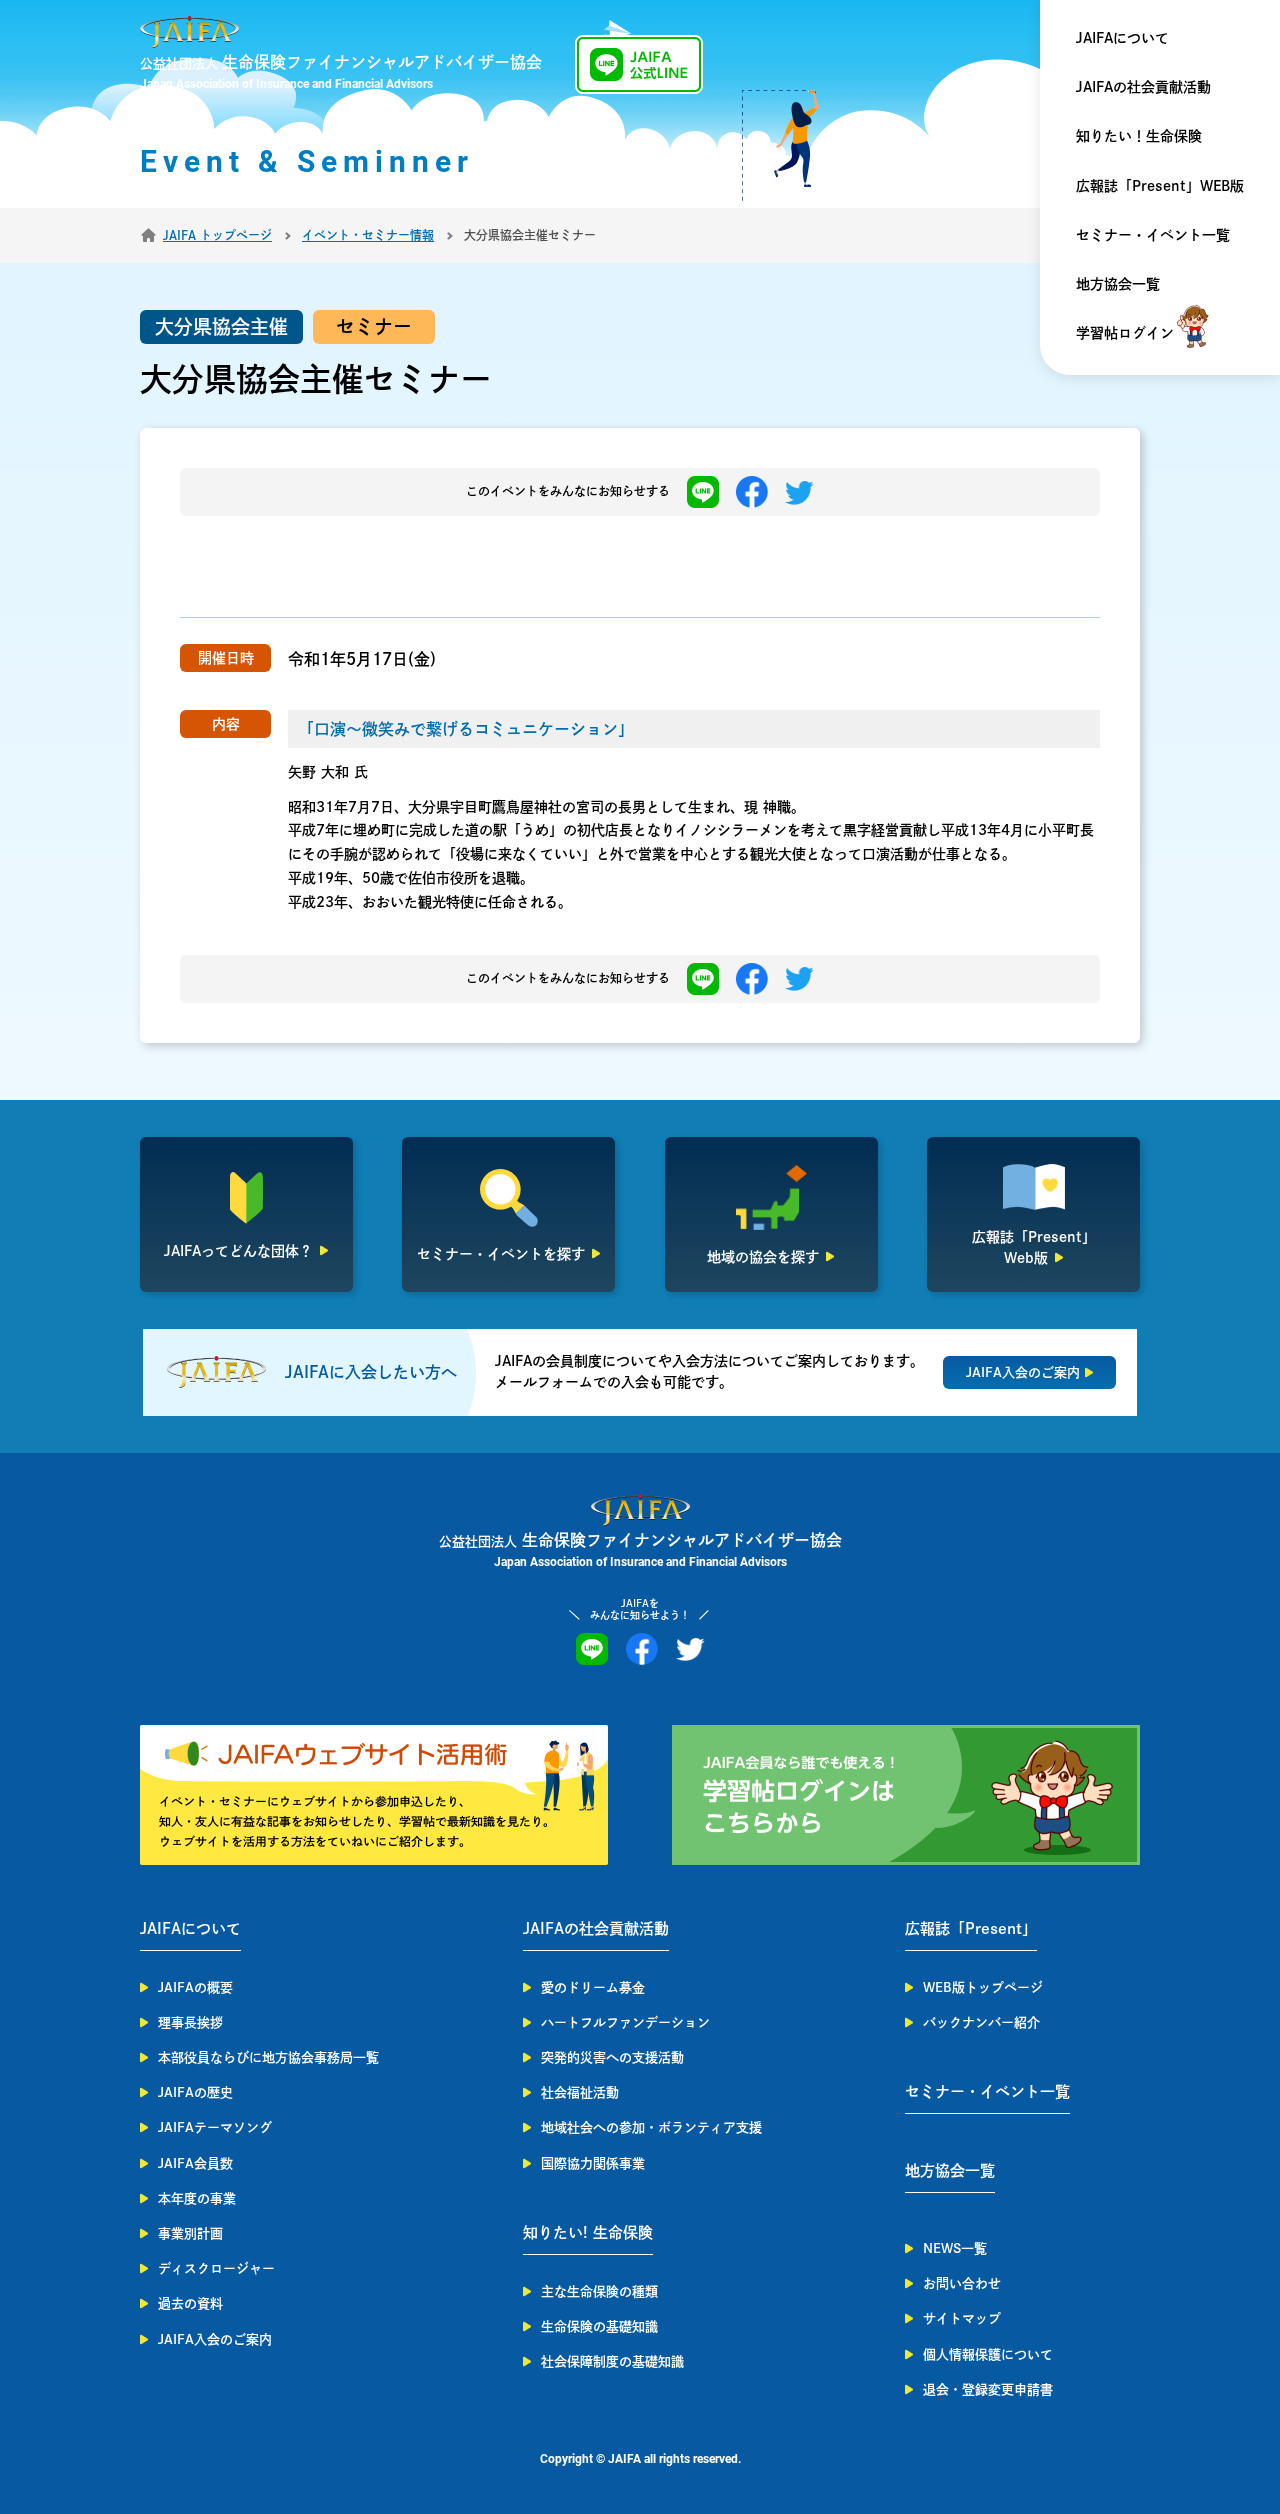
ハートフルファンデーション (625, 2022)
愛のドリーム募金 (593, 1987)
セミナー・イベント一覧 (1153, 235)
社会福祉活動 (580, 2092)
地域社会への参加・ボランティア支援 (651, 2127)
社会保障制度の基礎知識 (612, 2361)
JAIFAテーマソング (215, 2127)
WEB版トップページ (983, 1987)
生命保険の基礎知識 (599, 2326)
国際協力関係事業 (593, 2163)
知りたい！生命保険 (1139, 136)
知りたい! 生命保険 (588, 2232)
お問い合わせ (962, 2283)
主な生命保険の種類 (599, 2291)
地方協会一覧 (1118, 284)
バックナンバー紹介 (981, 2022)
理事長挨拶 (190, 2022)
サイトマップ (962, 2318)
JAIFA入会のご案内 (215, 2339)
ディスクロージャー (216, 2268)
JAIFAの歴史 (195, 2092)
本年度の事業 (197, 2198)
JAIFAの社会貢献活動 (1143, 87)
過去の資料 (190, 2303)
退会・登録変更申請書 (988, 2389)
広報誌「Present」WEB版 (1160, 186)
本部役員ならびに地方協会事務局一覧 (268, 2057)
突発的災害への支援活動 (612, 2057)
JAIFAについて (1122, 38)
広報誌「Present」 (971, 1928)
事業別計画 (190, 2233)
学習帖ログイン (1125, 333)
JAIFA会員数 (195, 2163)
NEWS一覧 (955, 2248)
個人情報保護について (988, 2354)
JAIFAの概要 (195, 1987)
